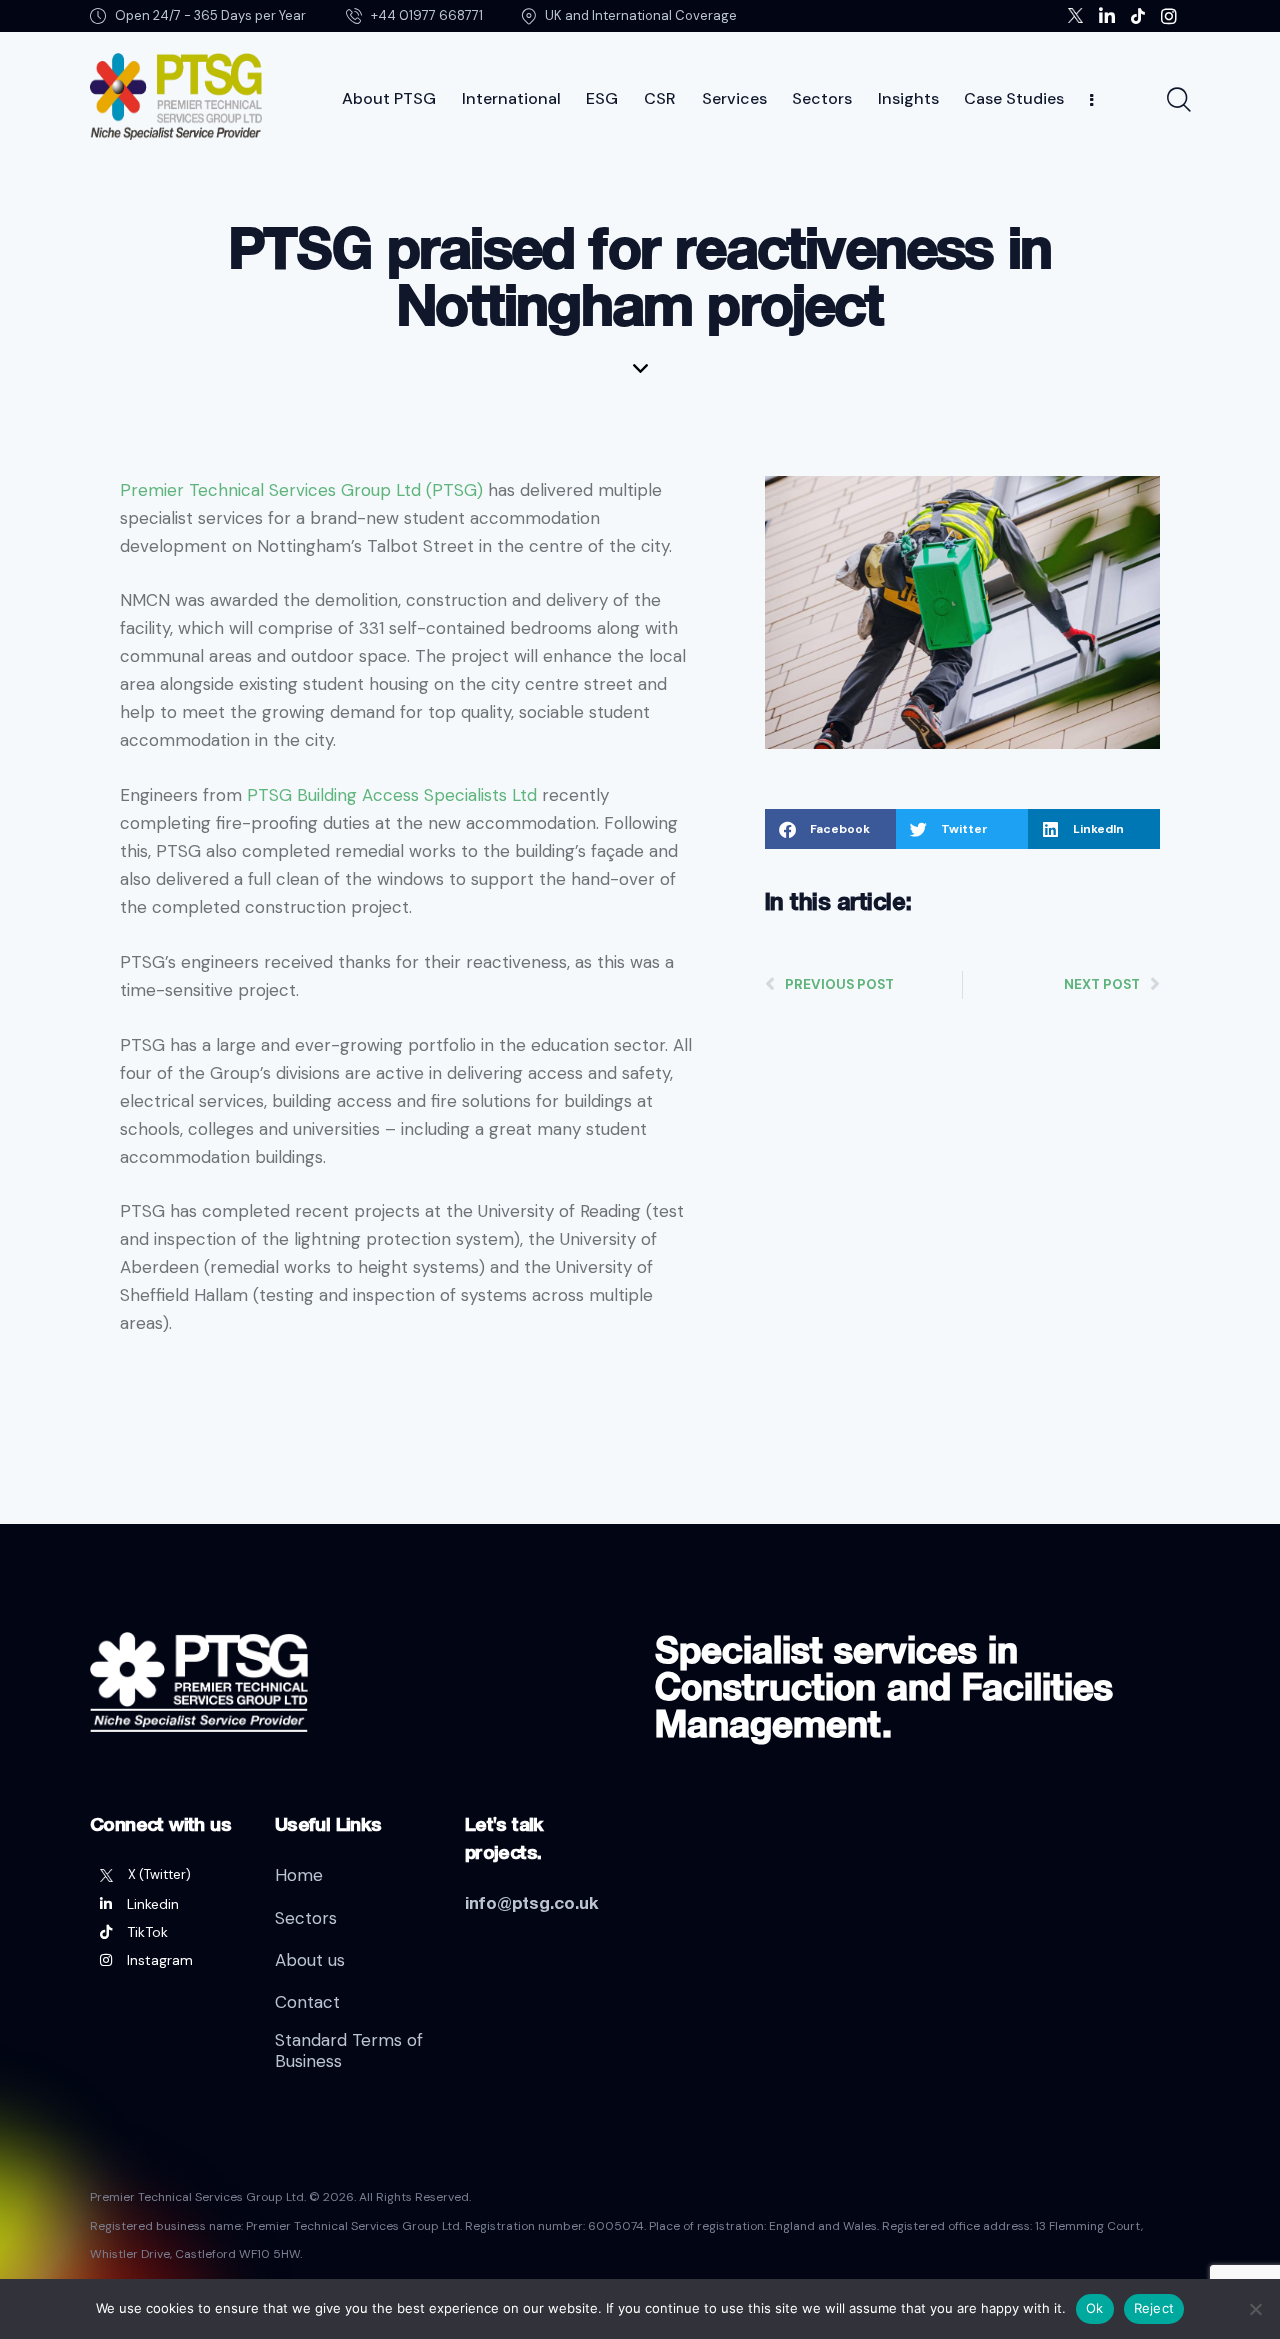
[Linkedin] (167, 1904)
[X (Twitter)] (167, 1875)
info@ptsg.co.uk (532, 1902)
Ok (1095, 2308)
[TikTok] (167, 1932)
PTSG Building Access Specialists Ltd (392, 795)
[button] (831, 829)
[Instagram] (167, 1960)
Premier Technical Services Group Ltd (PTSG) (301, 490)
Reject (1154, 2308)
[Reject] (1255, 2309)
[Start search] (1177, 100)
